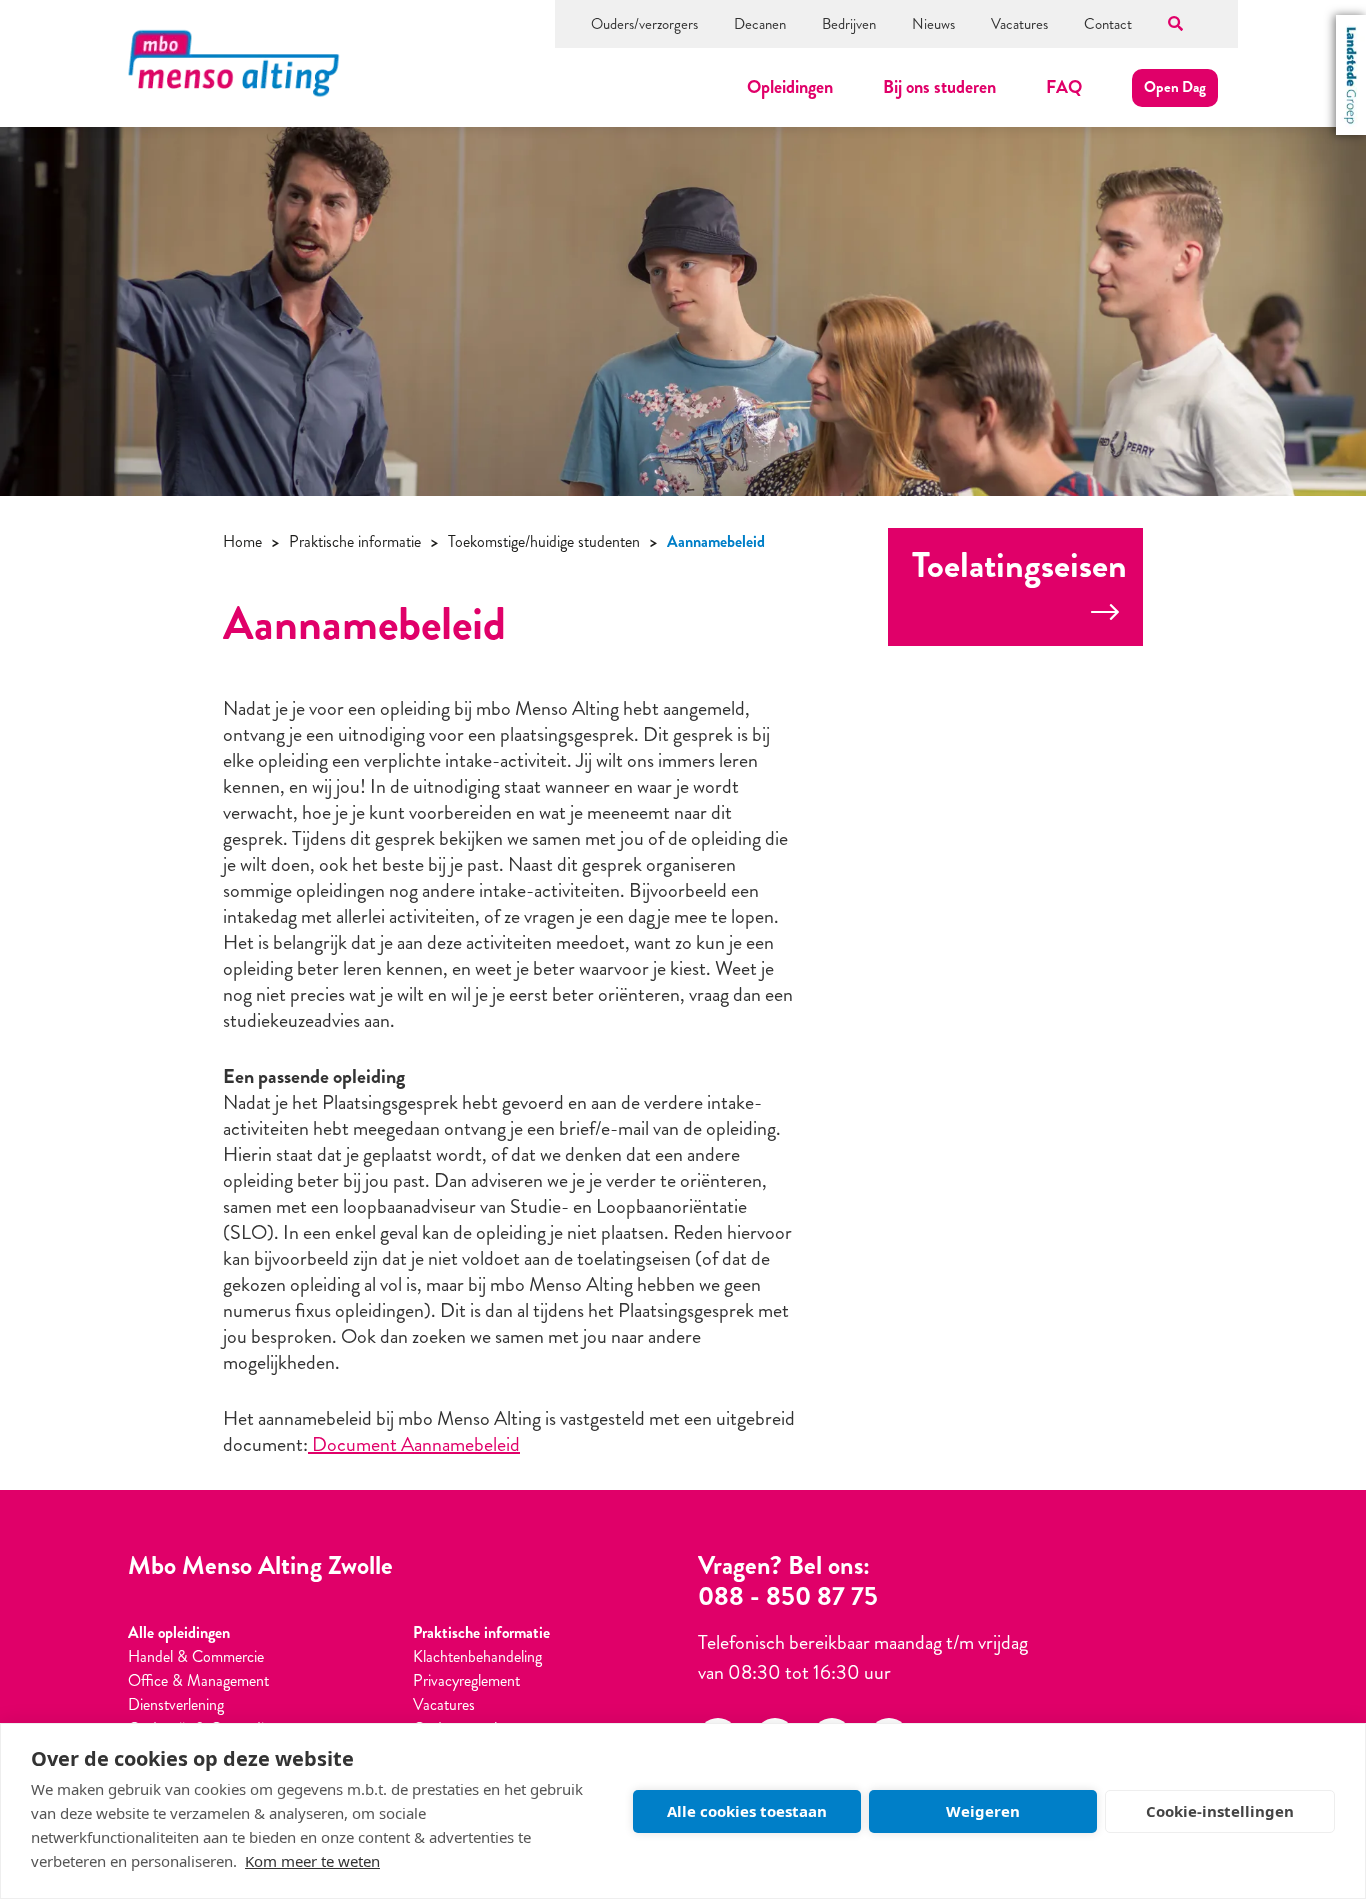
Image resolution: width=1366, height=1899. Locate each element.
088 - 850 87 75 (788, 1596)
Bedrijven (849, 24)
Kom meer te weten (312, 1861)
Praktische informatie (355, 541)
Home (242, 541)
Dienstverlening (176, 1704)
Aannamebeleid (716, 541)
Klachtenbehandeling (477, 1656)
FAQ (1064, 87)
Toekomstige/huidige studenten (544, 541)
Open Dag (1175, 87)
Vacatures (1019, 24)
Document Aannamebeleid (414, 1444)
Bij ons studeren (939, 87)
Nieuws (933, 24)
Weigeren (983, 1811)
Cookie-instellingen (1220, 1811)
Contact (1108, 24)
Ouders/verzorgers (644, 24)
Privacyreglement (466, 1680)
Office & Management (198, 1680)
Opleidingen (790, 87)
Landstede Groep (1351, 75)
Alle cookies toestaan (747, 1811)
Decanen (760, 24)
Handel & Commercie (196, 1656)
